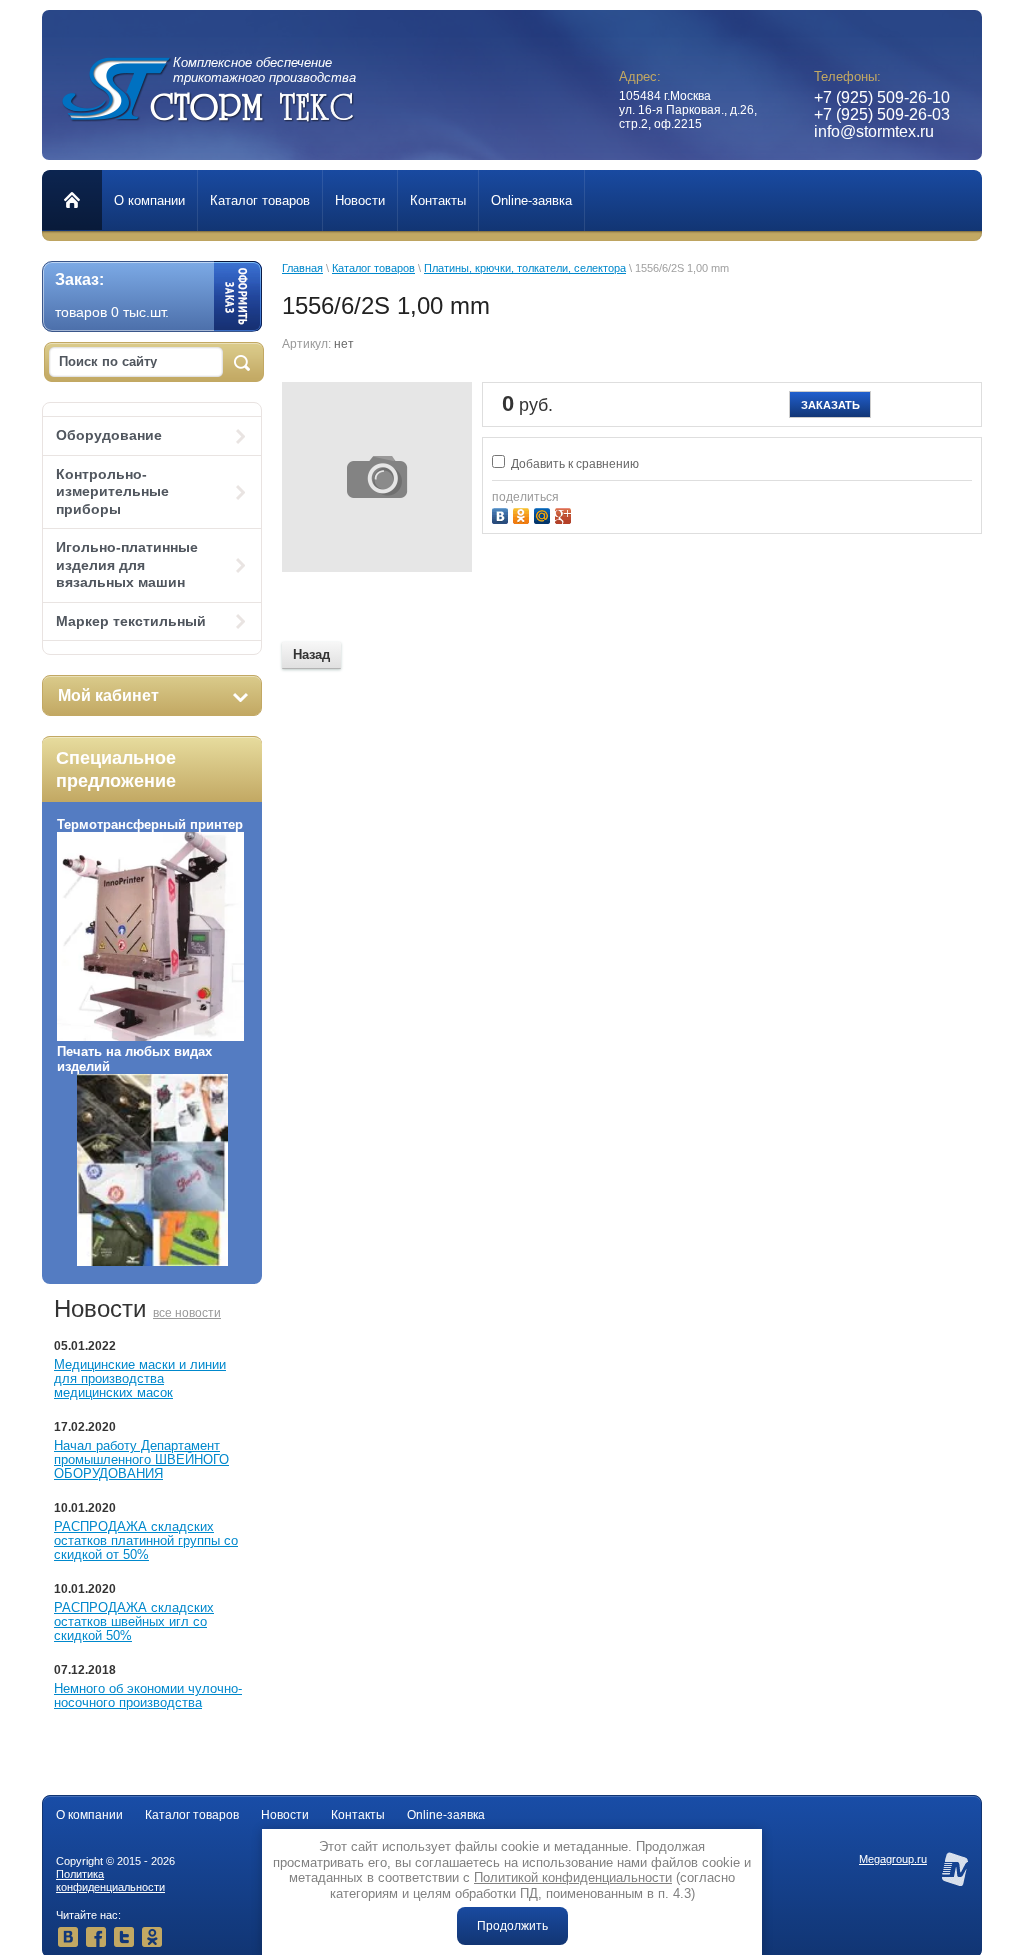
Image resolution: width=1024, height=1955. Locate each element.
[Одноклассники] (523, 513)
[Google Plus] (565, 513)
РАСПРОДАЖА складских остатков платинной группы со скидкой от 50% (146, 1540)
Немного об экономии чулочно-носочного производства (148, 1695)
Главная (302, 268)
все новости (187, 1313)
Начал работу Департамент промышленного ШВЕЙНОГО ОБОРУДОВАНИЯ (141, 1459)
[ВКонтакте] (502, 513)
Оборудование (109, 435)
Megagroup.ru (893, 1859)
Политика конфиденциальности (110, 1880)
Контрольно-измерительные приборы (112, 491)
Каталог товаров (373, 268)
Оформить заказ (238, 296)
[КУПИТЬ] (830, 404)
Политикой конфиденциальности (573, 1877)
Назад (311, 654)
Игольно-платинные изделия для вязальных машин (127, 564)
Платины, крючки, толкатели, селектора (525, 268)
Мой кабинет (108, 695)
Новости (285, 1815)
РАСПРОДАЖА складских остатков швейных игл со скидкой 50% (134, 1621)
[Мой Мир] (544, 513)
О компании (89, 1815)
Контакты (358, 1815)
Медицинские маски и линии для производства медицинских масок (140, 1378)
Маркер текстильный (131, 621)
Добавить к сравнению (573, 464)
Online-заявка (446, 1815)
